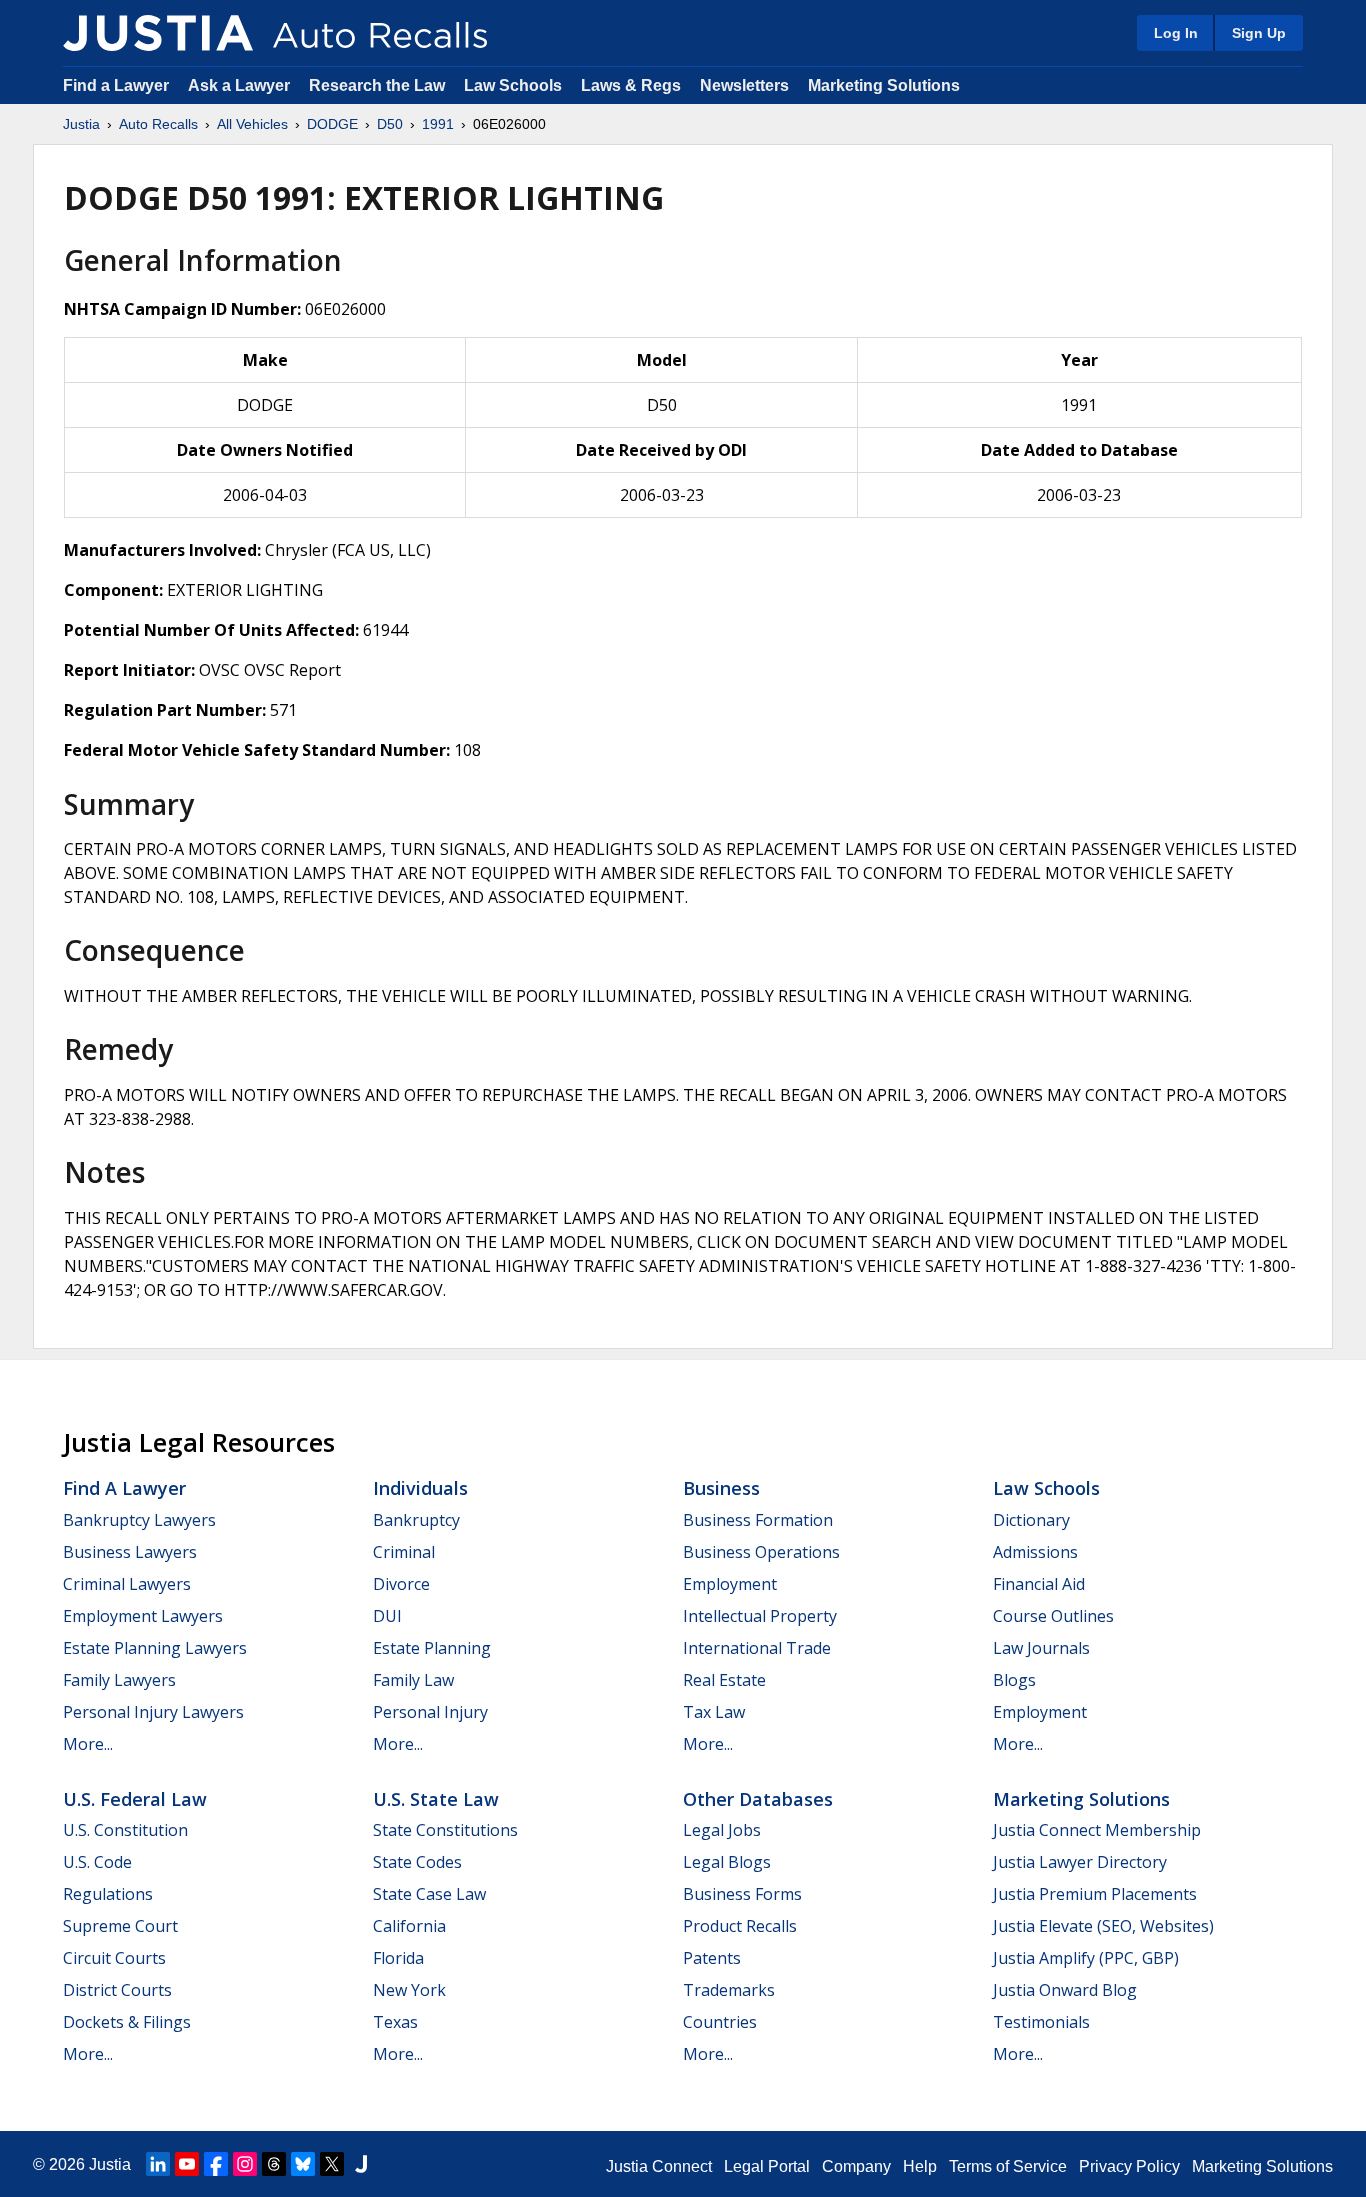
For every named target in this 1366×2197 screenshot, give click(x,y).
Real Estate (724, 1680)
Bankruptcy (416, 1520)
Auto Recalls (158, 124)
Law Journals (1041, 1648)
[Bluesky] (303, 2164)
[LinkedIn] (158, 2164)
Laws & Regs (631, 85)
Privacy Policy (1129, 2166)
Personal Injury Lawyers (153, 1712)
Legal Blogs (727, 1862)
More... (88, 1744)
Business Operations (761, 1552)
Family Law (413, 1680)
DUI (387, 1616)
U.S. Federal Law (135, 1799)
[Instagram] (245, 2164)
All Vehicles (252, 124)
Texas (395, 2022)
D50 (390, 124)
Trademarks (729, 1990)
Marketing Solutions (884, 85)
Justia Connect (659, 2166)
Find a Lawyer (116, 85)
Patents (712, 1958)
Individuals (420, 1488)
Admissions (1035, 1552)
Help (920, 2166)
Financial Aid (1039, 1584)
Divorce (401, 1584)
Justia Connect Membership (1097, 1830)
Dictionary (1031, 1520)
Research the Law (377, 85)
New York (409, 1990)
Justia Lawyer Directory (1080, 1862)
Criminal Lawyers (127, 1584)
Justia (81, 124)
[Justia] (158, 33)
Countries (720, 2022)
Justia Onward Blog (1065, 1990)
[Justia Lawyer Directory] (361, 2164)
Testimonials (1041, 2022)
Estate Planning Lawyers (155, 1648)
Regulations (108, 1894)
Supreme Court (120, 1926)
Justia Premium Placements (1095, 1894)
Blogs (1014, 1680)
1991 (438, 124)
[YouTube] (187, 2164)
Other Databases (758, 1799)
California (409, 1926)
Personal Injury (430, 1712)
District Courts (117, 1990)
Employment (730, 1584)
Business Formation (758, 1520)
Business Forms (742, 1894)
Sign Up (1259, 33)
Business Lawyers (130, 1552)
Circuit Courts (114, 1958)
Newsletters (744, 85)
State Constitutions (445, 1830)
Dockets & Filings (127, 2022)
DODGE (332, 124)
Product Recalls (740, 1926)
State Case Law (429, 1894)
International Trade (757, 1648)
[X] (332, 2164)
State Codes (417, 1862)
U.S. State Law (436, 1799)
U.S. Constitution (125, 1830)
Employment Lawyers (143, 1616)
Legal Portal (767, 2166)
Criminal (404, 1552)
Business (721, 1488)
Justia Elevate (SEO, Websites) (1103, 1926)
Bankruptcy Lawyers (139, 1520)
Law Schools (513, 85)
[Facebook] (216, 2164)
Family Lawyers (119, 1680)
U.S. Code (97, 1862)
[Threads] (274, 2164)
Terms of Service (1008, 2166)
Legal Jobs (722, 1830)
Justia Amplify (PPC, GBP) (1086, 1958)
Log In (1176, 33)
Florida (398, 1958)
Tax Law (714, 1712)
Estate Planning (432, 1648)
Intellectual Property (760, 1616)
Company (856, 2166)
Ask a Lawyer (241, 85)
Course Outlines (1053, 1616)
